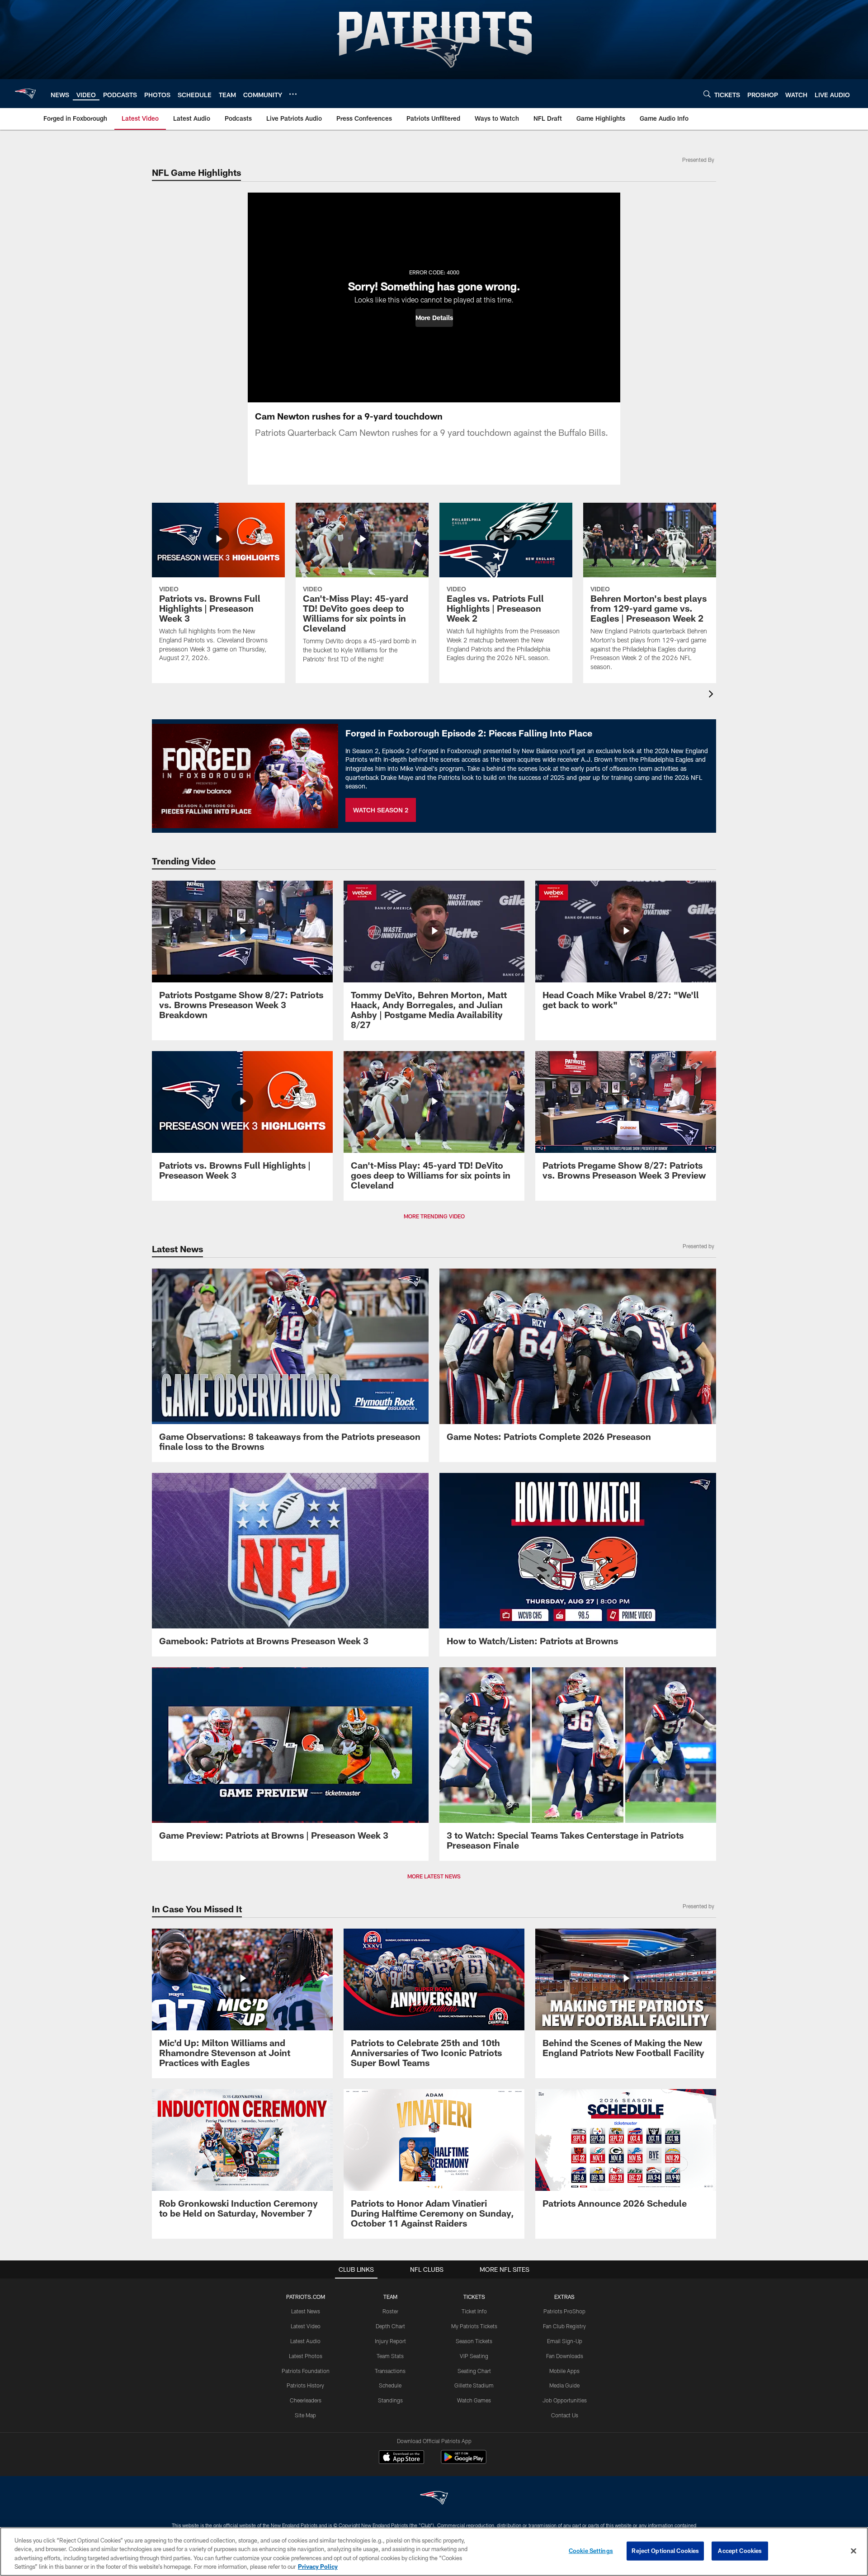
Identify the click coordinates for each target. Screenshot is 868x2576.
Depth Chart (390, 2326)
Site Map (305, 2415)
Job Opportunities (565, 2400)
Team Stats (390, 2356)
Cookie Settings (591, 2551)
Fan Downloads (565, 2356)
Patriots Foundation (306, 2371)
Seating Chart (474, 2371)
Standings (390, 2400)
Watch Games (474, 2400)
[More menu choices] (293, 94)
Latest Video (306, 2326)
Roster (390, 2311)
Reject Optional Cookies (665, 2551)
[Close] (854, 2551)
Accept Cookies (740, 2551)
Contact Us (565, 2415)
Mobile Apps (564, 2371)
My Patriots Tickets (474, 2326)
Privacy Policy (318, 2567)
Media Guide (564, 2385)
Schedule (390, 2385)
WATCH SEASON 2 (381, 810)
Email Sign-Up (565, 2341)
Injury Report (390, 2341)
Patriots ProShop (564, 2311)
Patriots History (305, 2385)
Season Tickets (474, 2341)
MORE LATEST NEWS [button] (434, 1876)
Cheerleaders (306, 2400)
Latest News (306, 2311)
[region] (434, 2552)
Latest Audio (305, 2341)
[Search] (707, 94)
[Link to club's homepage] (25, 94)
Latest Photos (306, 2356)
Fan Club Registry (564, 2326)
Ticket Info (474, 2311)
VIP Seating (474, 2356)
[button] (434, 318)
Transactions (390, 2371)
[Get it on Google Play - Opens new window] (464, 2461)
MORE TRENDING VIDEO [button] (434, 1216)
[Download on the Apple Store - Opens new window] (401, 2458)
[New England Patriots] (434, 2499)
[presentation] (712, 695)
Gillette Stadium (474, 2385)
